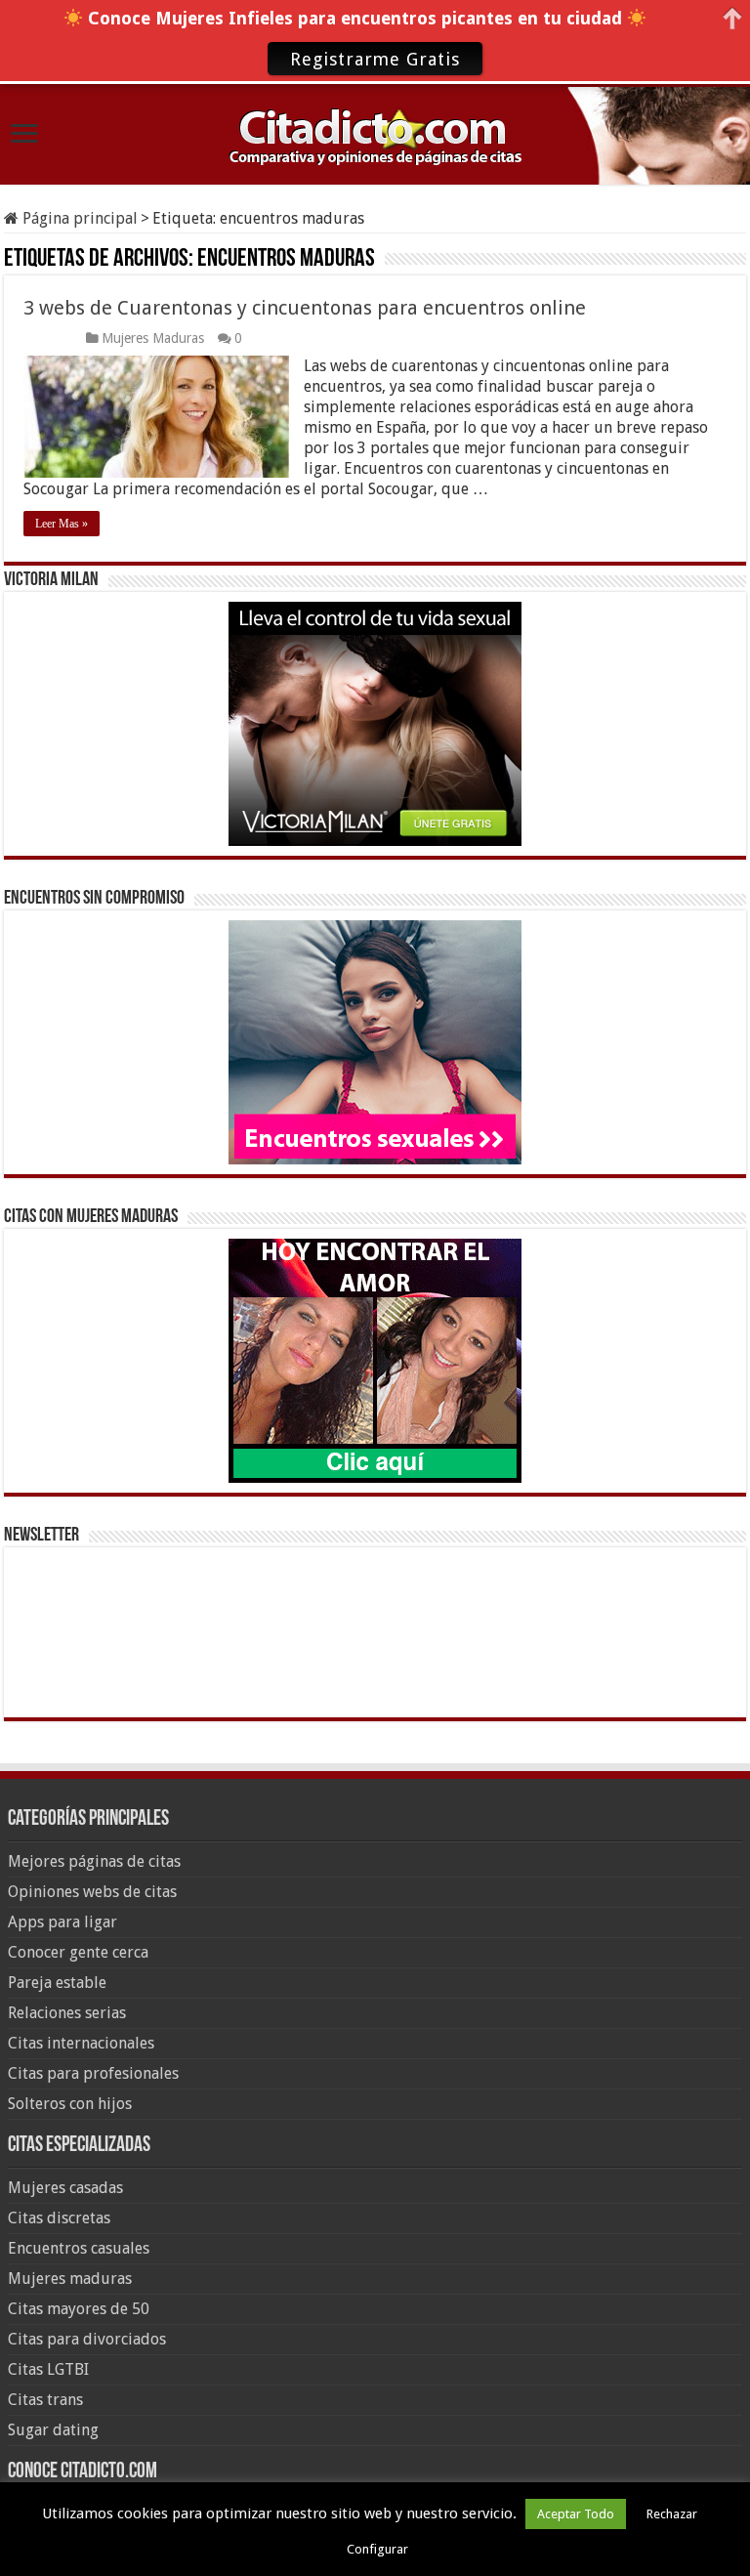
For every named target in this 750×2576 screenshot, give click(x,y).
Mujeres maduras (70, 2279)
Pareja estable (57, 1983)
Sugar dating (53, 2430)
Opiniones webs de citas (92, 1892)
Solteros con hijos (70, 2104)
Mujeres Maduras (153, 338)
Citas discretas (59, 2218)
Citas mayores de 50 (79, 2309)
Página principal (78, 218)
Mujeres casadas (65, 2188)
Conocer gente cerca (78, 1952)
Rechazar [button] (672, 2514)
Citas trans (45, 2400)
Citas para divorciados (87, 2339)
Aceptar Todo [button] (576, 2514)
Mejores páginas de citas (94, 1861)
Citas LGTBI (48, 2369)
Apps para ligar (62, 1922)
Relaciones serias (67, 2013)
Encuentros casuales (79, 2248)
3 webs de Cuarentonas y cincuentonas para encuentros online (305, 308)
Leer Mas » (62, 524)
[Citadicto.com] (375, 134)
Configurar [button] (377, 2549)
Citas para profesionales (93, 2073)
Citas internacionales (81, 2043)
